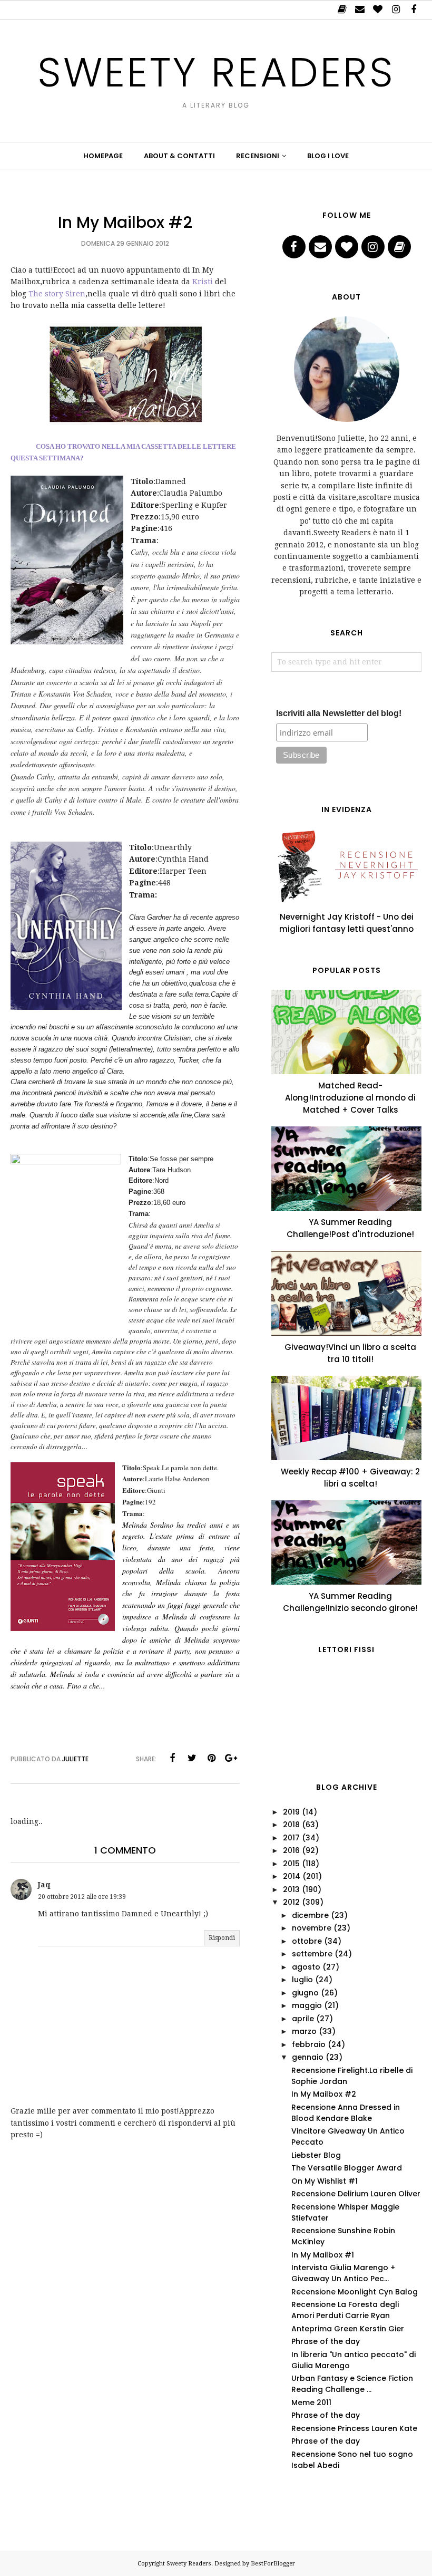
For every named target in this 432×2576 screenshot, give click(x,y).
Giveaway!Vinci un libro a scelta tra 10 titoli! (350, 1353)
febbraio (309, 2044)
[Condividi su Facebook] (172, 1758)
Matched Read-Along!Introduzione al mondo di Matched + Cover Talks (350, 1098)
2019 (291, 1812)
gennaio (308, 2057)
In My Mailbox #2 (324, 2094)
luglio (302, 1980)
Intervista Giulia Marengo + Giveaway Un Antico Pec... (343, 2273)
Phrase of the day (326, 2341)
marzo (304, 2031)
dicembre (310, 1915)
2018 (291, 1825)
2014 (292, 1876)
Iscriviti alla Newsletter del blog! (339, 713)
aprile (303, 2019)
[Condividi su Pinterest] (211, 1758)
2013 (291, 1889)
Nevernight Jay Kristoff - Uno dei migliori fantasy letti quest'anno (346, 923)
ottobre (307, 1941)
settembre (312, 1954)
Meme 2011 (311, 2403)
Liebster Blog (316, 2155)
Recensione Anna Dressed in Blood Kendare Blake (346, 2113)
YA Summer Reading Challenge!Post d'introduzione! (350, 1228)
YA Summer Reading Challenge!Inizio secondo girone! (350, 1602)
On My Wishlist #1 (325, 2181)
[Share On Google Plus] (231, 1758)
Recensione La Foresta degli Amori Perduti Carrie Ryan (345, 2310)
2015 (291, 1864)
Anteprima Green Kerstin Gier (348, 2329)
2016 (291, 1850)
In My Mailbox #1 (323, 2255)
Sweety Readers (216, 72)
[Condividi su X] (192, 1758)
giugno (305, 1993)
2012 (291, 1902)
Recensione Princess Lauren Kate (354, 2428)
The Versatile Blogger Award (347, 2168)
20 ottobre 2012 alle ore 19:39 (82, 1897)
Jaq (44, 1885)
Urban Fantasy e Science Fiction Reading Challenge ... (352, 2384)
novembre (312, 1928)
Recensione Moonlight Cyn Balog (355, 2292)
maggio (307, 2005)
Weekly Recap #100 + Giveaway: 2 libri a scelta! (350, 1478)
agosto (306, 1967)
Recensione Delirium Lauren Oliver (356, 2194)
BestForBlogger (273, 2564)
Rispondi (222, 1938)
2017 (291, 1838)
